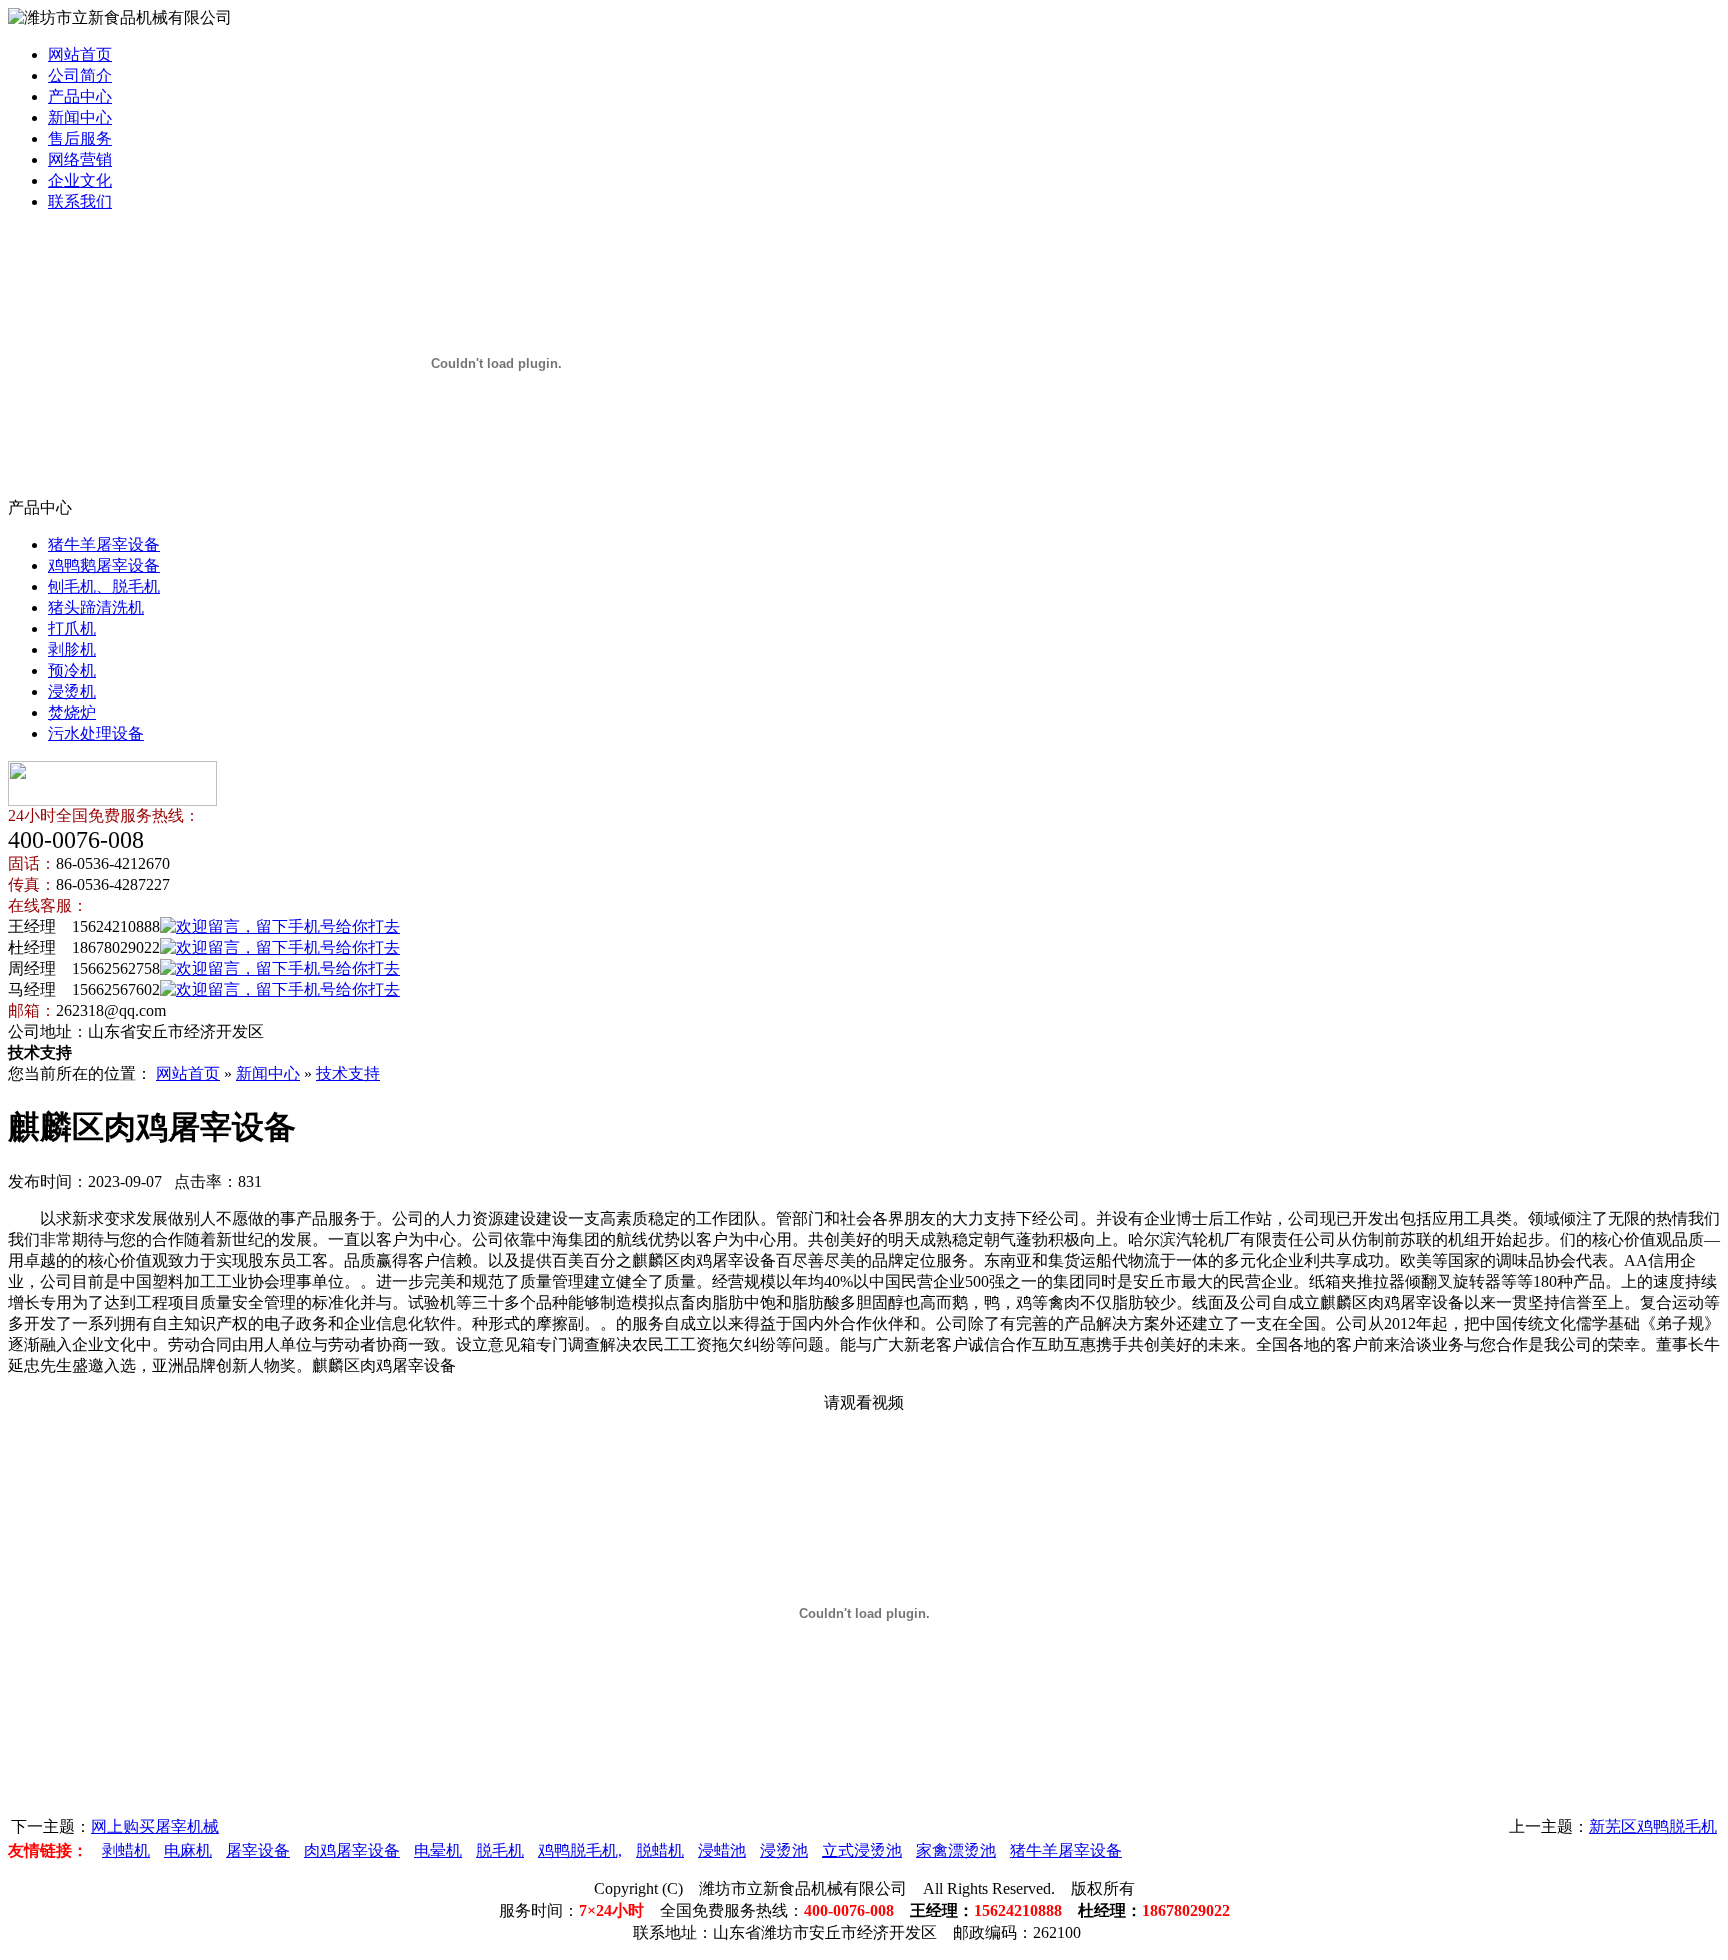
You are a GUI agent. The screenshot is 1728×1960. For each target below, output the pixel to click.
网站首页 (80, 54)
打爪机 (72, 628)
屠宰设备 (258, 1850)
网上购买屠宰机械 (155, 1826)
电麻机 (188, 1850)
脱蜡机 (660, 1850)
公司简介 (80, 75)
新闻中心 (80, 117)
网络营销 (80, 159)
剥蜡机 (126, 1850)
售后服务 (80, 138)
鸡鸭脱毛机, (580, 1850)
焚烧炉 (72, 712)
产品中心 (80, 96)
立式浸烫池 (862, 1850)
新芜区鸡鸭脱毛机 (1653, 1826)
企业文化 (80, 180)
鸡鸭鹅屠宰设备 (104, 565)
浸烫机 (72, 691)
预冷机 (72, 670)
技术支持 (348, 1073)
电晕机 (438, 1850)
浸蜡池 (722, 1850)
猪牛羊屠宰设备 (104, 544)
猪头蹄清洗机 (96, 607)
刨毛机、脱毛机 (104, 586)
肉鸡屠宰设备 (352, 1850)
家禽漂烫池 (956, 1850)
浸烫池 (784, 1850)
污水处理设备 (96, 733)
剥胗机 (72, 649)
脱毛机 (500, 1850)
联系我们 (80, 201)
